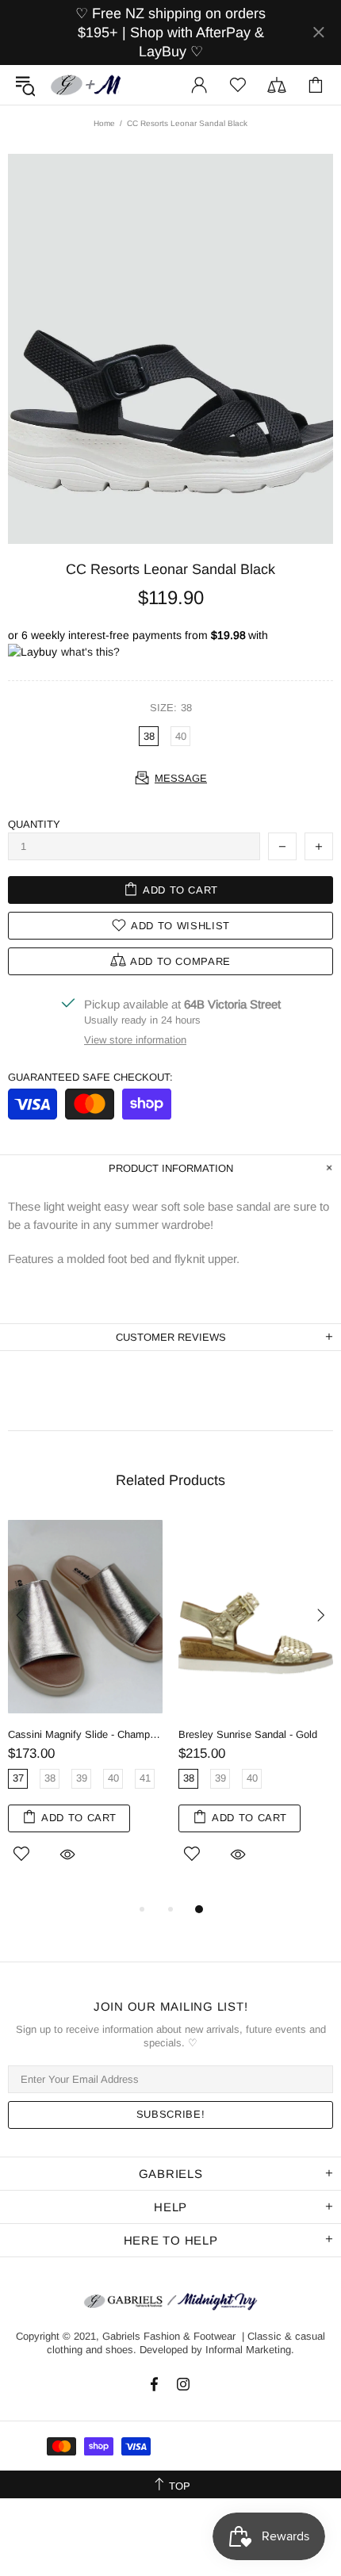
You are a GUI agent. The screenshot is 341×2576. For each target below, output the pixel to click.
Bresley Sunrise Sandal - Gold (248, 1734)
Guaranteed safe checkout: (90, 1077)
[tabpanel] (85, 1709)
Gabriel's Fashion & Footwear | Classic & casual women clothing (86, 85)
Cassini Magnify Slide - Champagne (85, 1734)
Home (104, 123)
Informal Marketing (248, 2350)
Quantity (34, 824)
